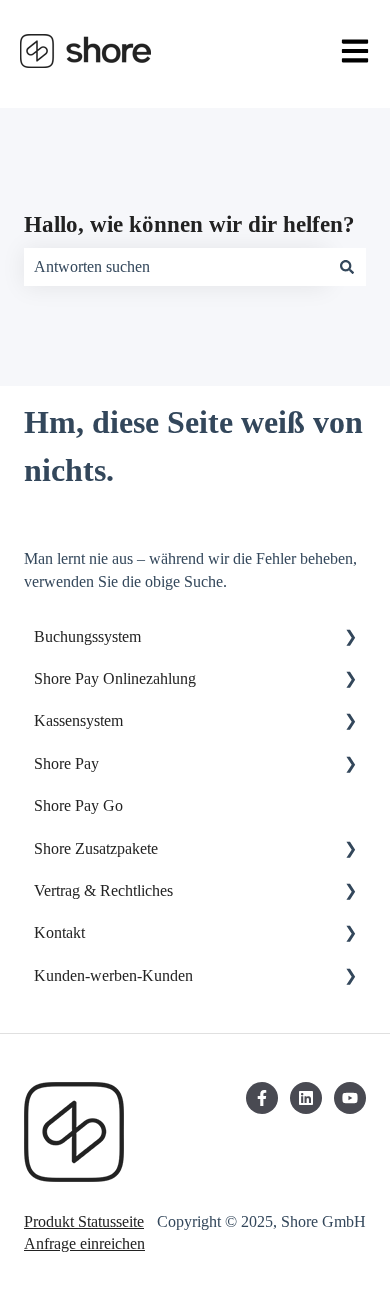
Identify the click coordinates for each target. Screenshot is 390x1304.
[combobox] (176, 267)
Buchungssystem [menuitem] (87, 636)
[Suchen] (347, 267)
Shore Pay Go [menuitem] (78, 805)
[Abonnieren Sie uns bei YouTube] (350, 1098)
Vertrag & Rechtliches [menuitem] (103, 890)
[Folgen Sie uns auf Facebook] (262, 1098)
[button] (350, 638)
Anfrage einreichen (84, 1243)
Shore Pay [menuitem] (66, 763)
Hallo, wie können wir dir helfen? (189, 224)
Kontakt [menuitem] (59, 932)
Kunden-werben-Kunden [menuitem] (113, 975)
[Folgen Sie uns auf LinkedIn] (306, 1098)
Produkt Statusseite (84, 1221)
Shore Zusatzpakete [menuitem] (96, 848)
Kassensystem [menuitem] (78, 720)
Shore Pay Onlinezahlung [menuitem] (115, 678)
